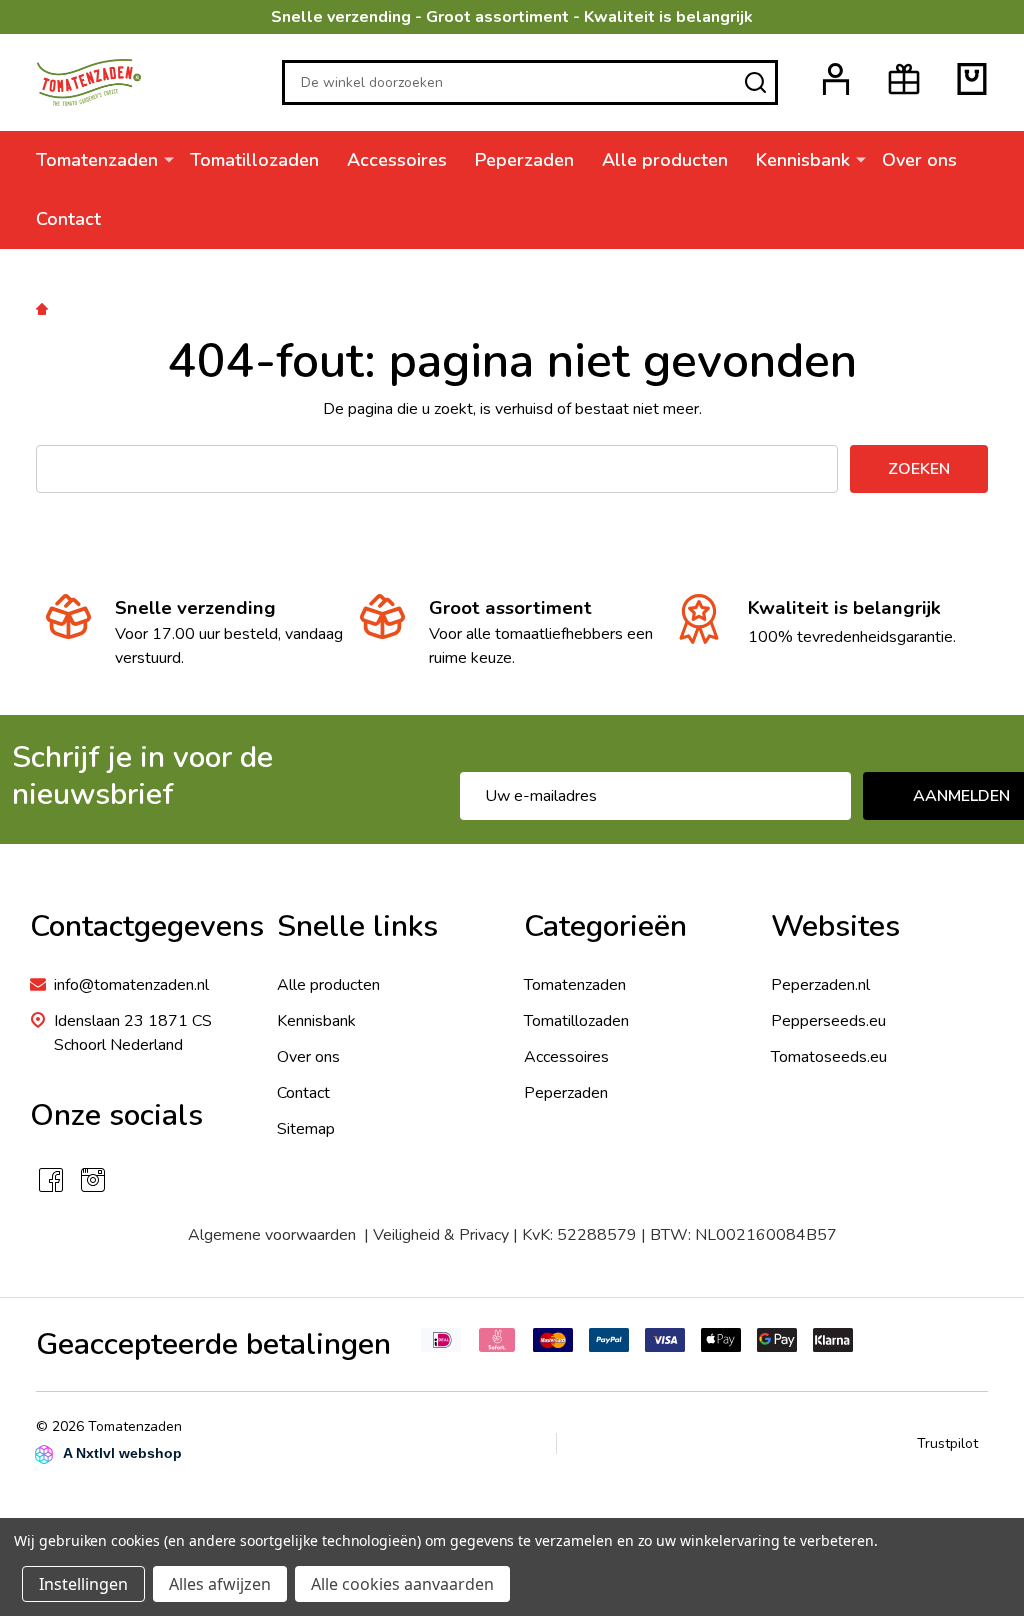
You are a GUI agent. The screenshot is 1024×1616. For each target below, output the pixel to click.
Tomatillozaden (254, 160)
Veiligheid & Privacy (441, 1235)
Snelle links (357, 926)
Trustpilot (947, 1443)
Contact (68, 219)
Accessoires (397, 160)
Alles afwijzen (220, 1584)
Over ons (919, 160)
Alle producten (665, 160)
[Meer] (169, 159)
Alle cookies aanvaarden (402, 1584)
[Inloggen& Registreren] (836, 79)
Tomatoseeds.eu (829, 1057)
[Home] (45, 308)
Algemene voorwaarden (276, 1235)
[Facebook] (51, 1180)
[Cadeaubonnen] (904, 79)
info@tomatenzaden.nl (131, 985)
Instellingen (83, 1584)
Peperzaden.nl (820, 985)
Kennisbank (803, 160)
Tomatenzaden (97, 160)
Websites (835, 926)
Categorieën (605, 926)
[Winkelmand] (972, 79)
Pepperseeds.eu (828, 1021)
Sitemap (306, 1129)
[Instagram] (93, 1180)
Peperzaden (524, 160)
